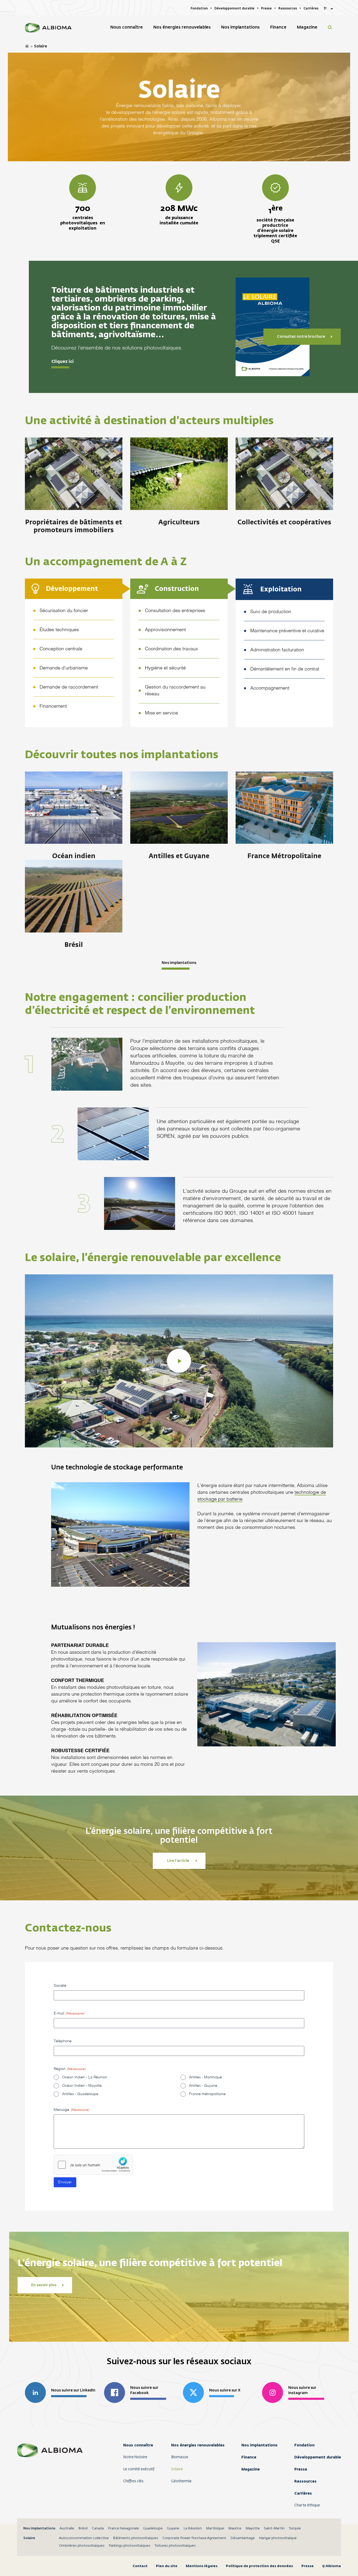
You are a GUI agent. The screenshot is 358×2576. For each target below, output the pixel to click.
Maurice (235, 2528)
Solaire (177, 2469)
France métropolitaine (207, 2094)
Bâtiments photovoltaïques (136, 2538)
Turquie (295, 2528)
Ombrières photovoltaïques (82, 2546)
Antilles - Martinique (205, 2077)
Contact (140, 2566)
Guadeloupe (153, 2528)
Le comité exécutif (139, 2469)
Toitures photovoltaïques (175, 2546)
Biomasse (180, 2457)
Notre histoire (135, 2457)
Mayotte (253, 2528)
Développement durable (318, 2457)
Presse (301, 2469)
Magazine (251, 2469)
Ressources (305, 2481)
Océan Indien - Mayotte (82, 2086)
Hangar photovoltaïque (278, 2538)
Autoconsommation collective (84, 2538)
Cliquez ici (63, 362)
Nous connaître (138, 2445)
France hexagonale (123, 2528)
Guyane (173, 2528)
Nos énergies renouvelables (198, 2445)
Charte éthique (307, 2505)
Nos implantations (179, 963)
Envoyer (65, 2182)
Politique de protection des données (259, 2566)
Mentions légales (202, 2566)
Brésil (83, 2528)
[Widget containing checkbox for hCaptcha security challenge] (93, 2165)
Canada (98, 2528)
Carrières (303, 2493)
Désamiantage (243, 2538)
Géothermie (181, 2481)
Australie (67, 2528)
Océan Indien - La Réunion (85, 2077)
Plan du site (167, 2566)
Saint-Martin (274, 2528)
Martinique (215, 2528)
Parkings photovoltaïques (130, 2546)
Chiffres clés (133, 2481)
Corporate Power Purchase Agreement (194, 2538)
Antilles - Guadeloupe (80, 2094)
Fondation (304, 2445)
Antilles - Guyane (203, 2086)
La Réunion (193, 2528)
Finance (249, 2457)
